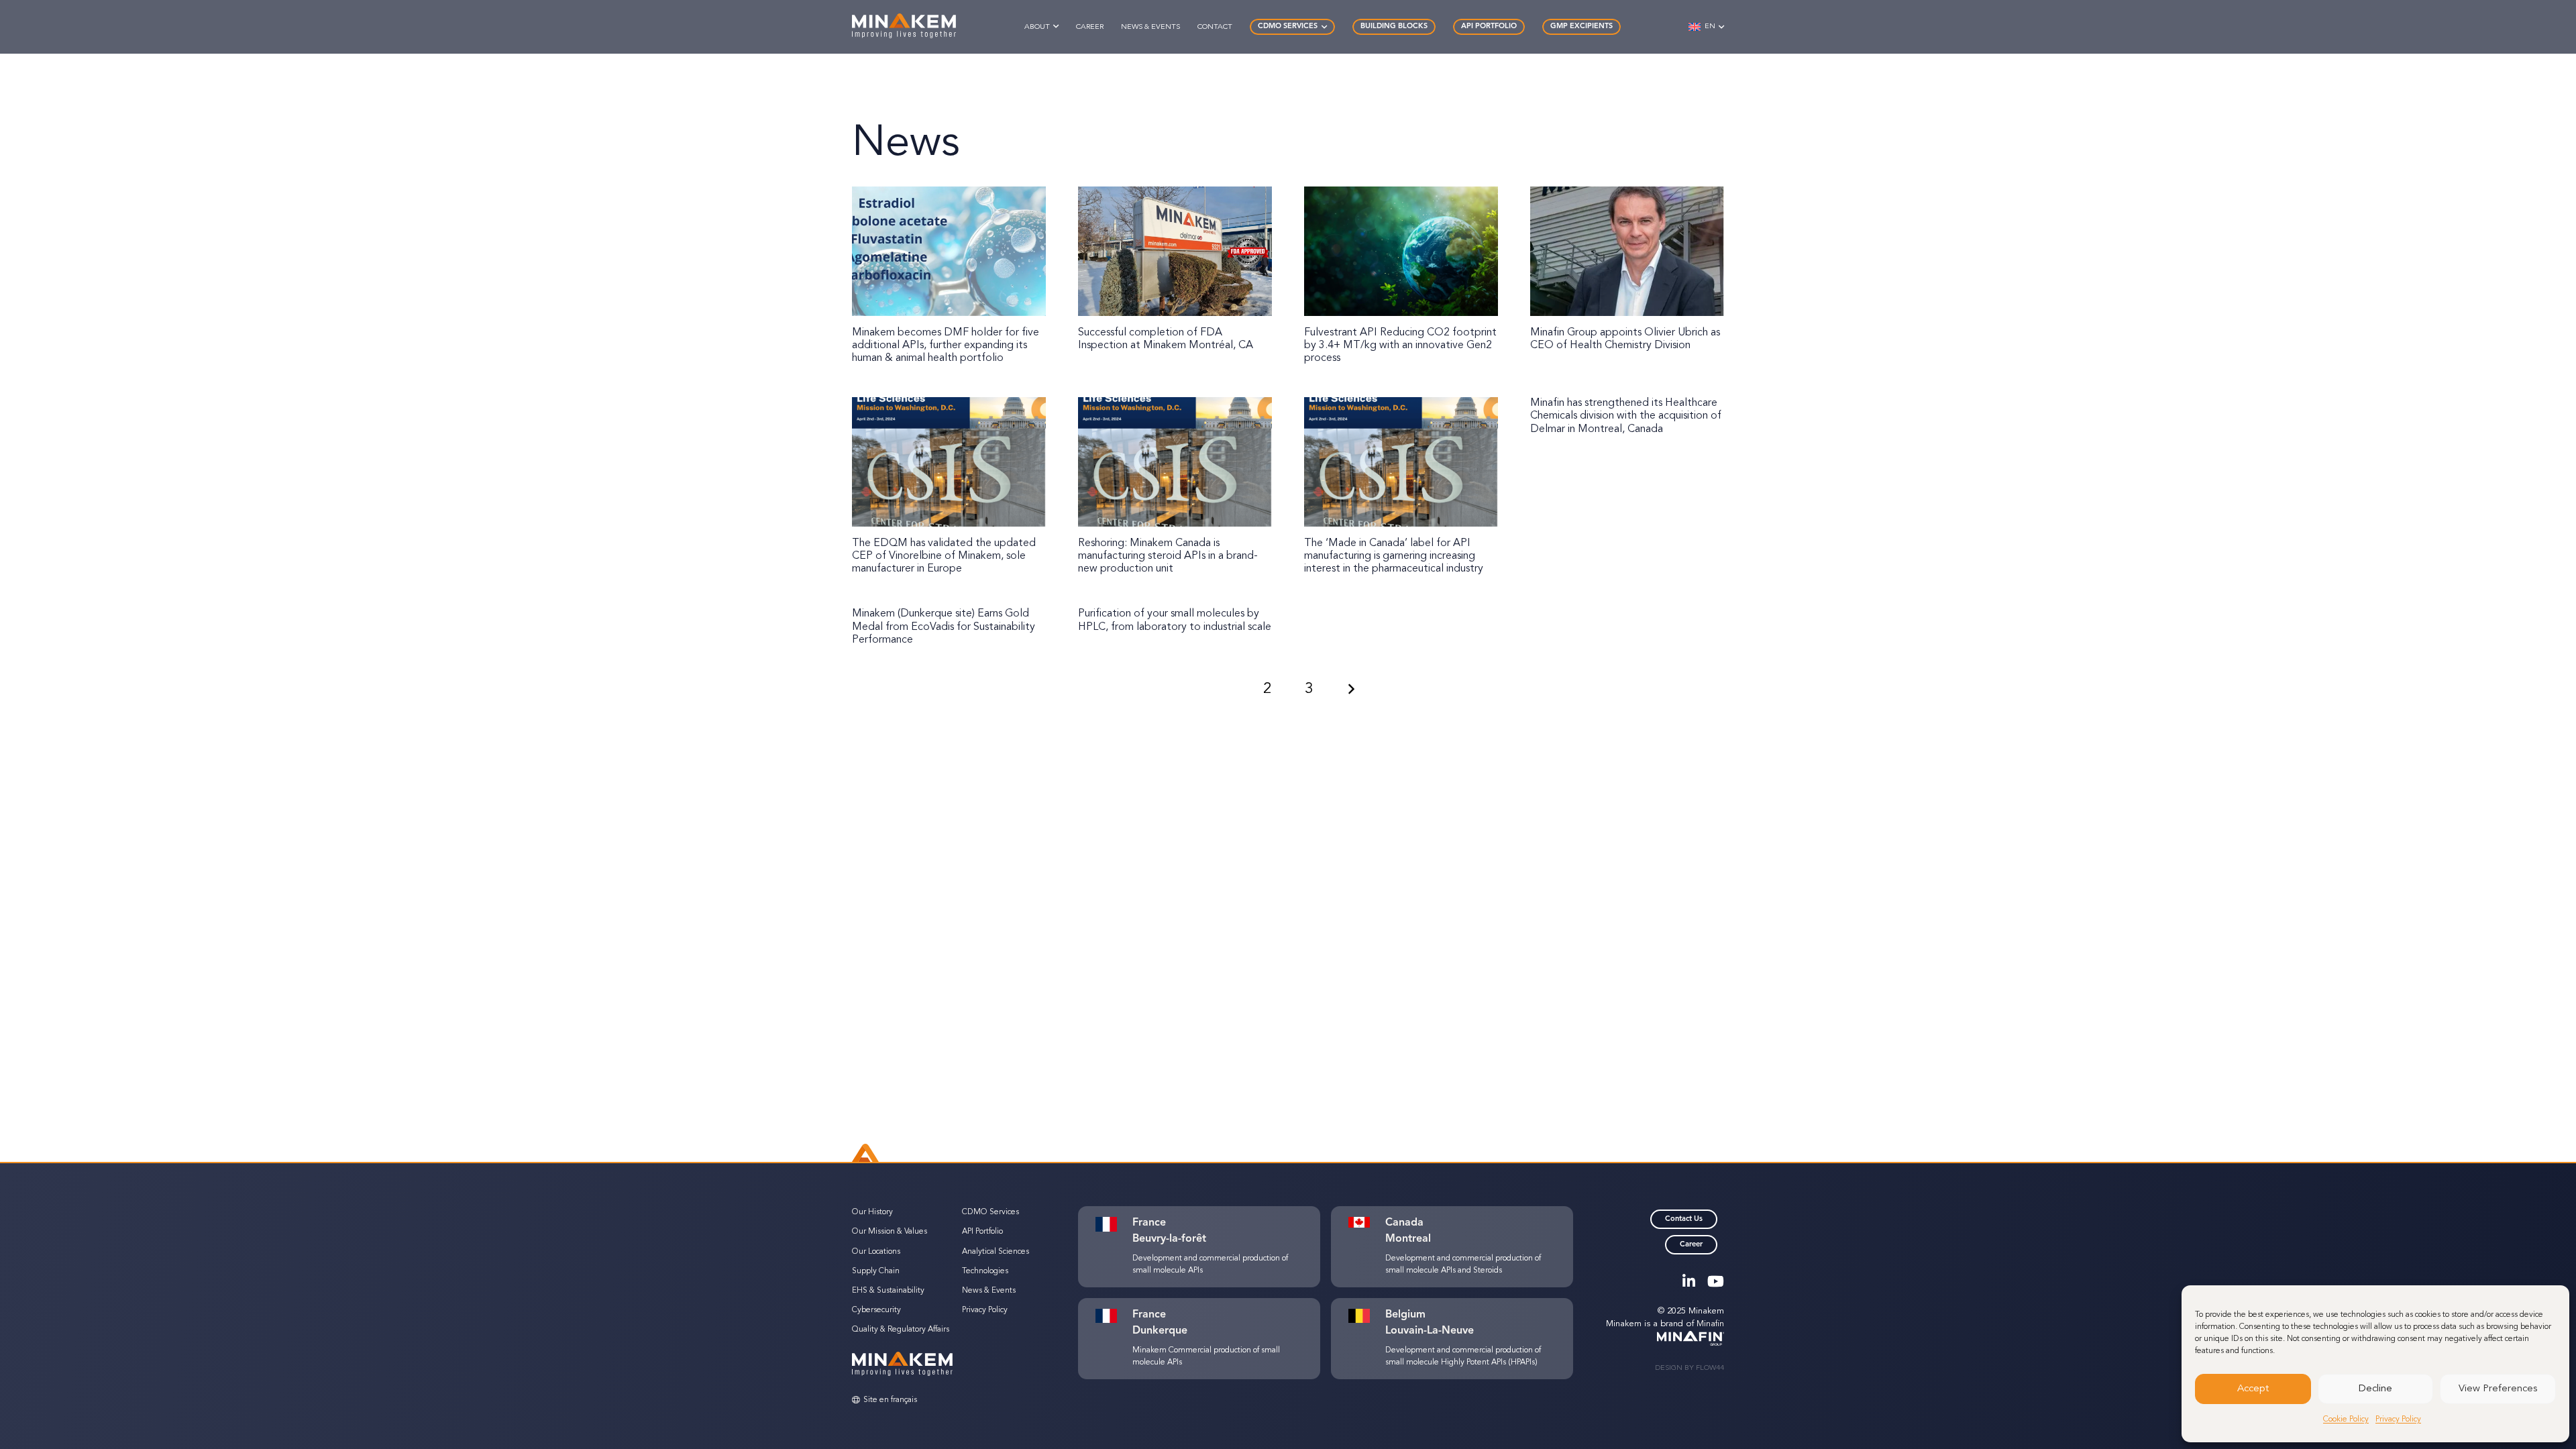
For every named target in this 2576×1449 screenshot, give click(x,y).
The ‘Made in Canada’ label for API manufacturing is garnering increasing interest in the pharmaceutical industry (1394, 556)
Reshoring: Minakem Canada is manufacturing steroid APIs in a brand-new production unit (1168, 556)
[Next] (1351, 689)
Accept (2253, 1389)
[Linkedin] (1689, 1281)
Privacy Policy (2398, 1419)
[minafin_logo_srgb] (1665, 1339)
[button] (1056, 26)
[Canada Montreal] (1366, 1222)
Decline (2375, 1389)
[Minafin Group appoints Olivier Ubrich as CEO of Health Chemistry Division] (1627, 251)
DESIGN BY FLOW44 (1689, 1368)
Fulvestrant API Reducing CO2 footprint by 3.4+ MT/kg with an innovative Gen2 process (1400, 345)
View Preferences (2498, 1389)
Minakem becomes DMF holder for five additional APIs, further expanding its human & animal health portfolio (946, 345)
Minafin (1710, 1324)
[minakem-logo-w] (904, 27)
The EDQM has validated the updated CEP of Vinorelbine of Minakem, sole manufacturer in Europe (944, 556)
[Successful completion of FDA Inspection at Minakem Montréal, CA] (1175, 251)
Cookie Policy (2346, 1419)
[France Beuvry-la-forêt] (1113, 1224)
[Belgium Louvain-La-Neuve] (1366, 1316)
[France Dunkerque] (1113, 1316)
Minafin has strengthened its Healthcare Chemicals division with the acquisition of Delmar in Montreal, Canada (1626, 416)
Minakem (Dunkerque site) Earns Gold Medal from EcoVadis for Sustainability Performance (944, 627)
